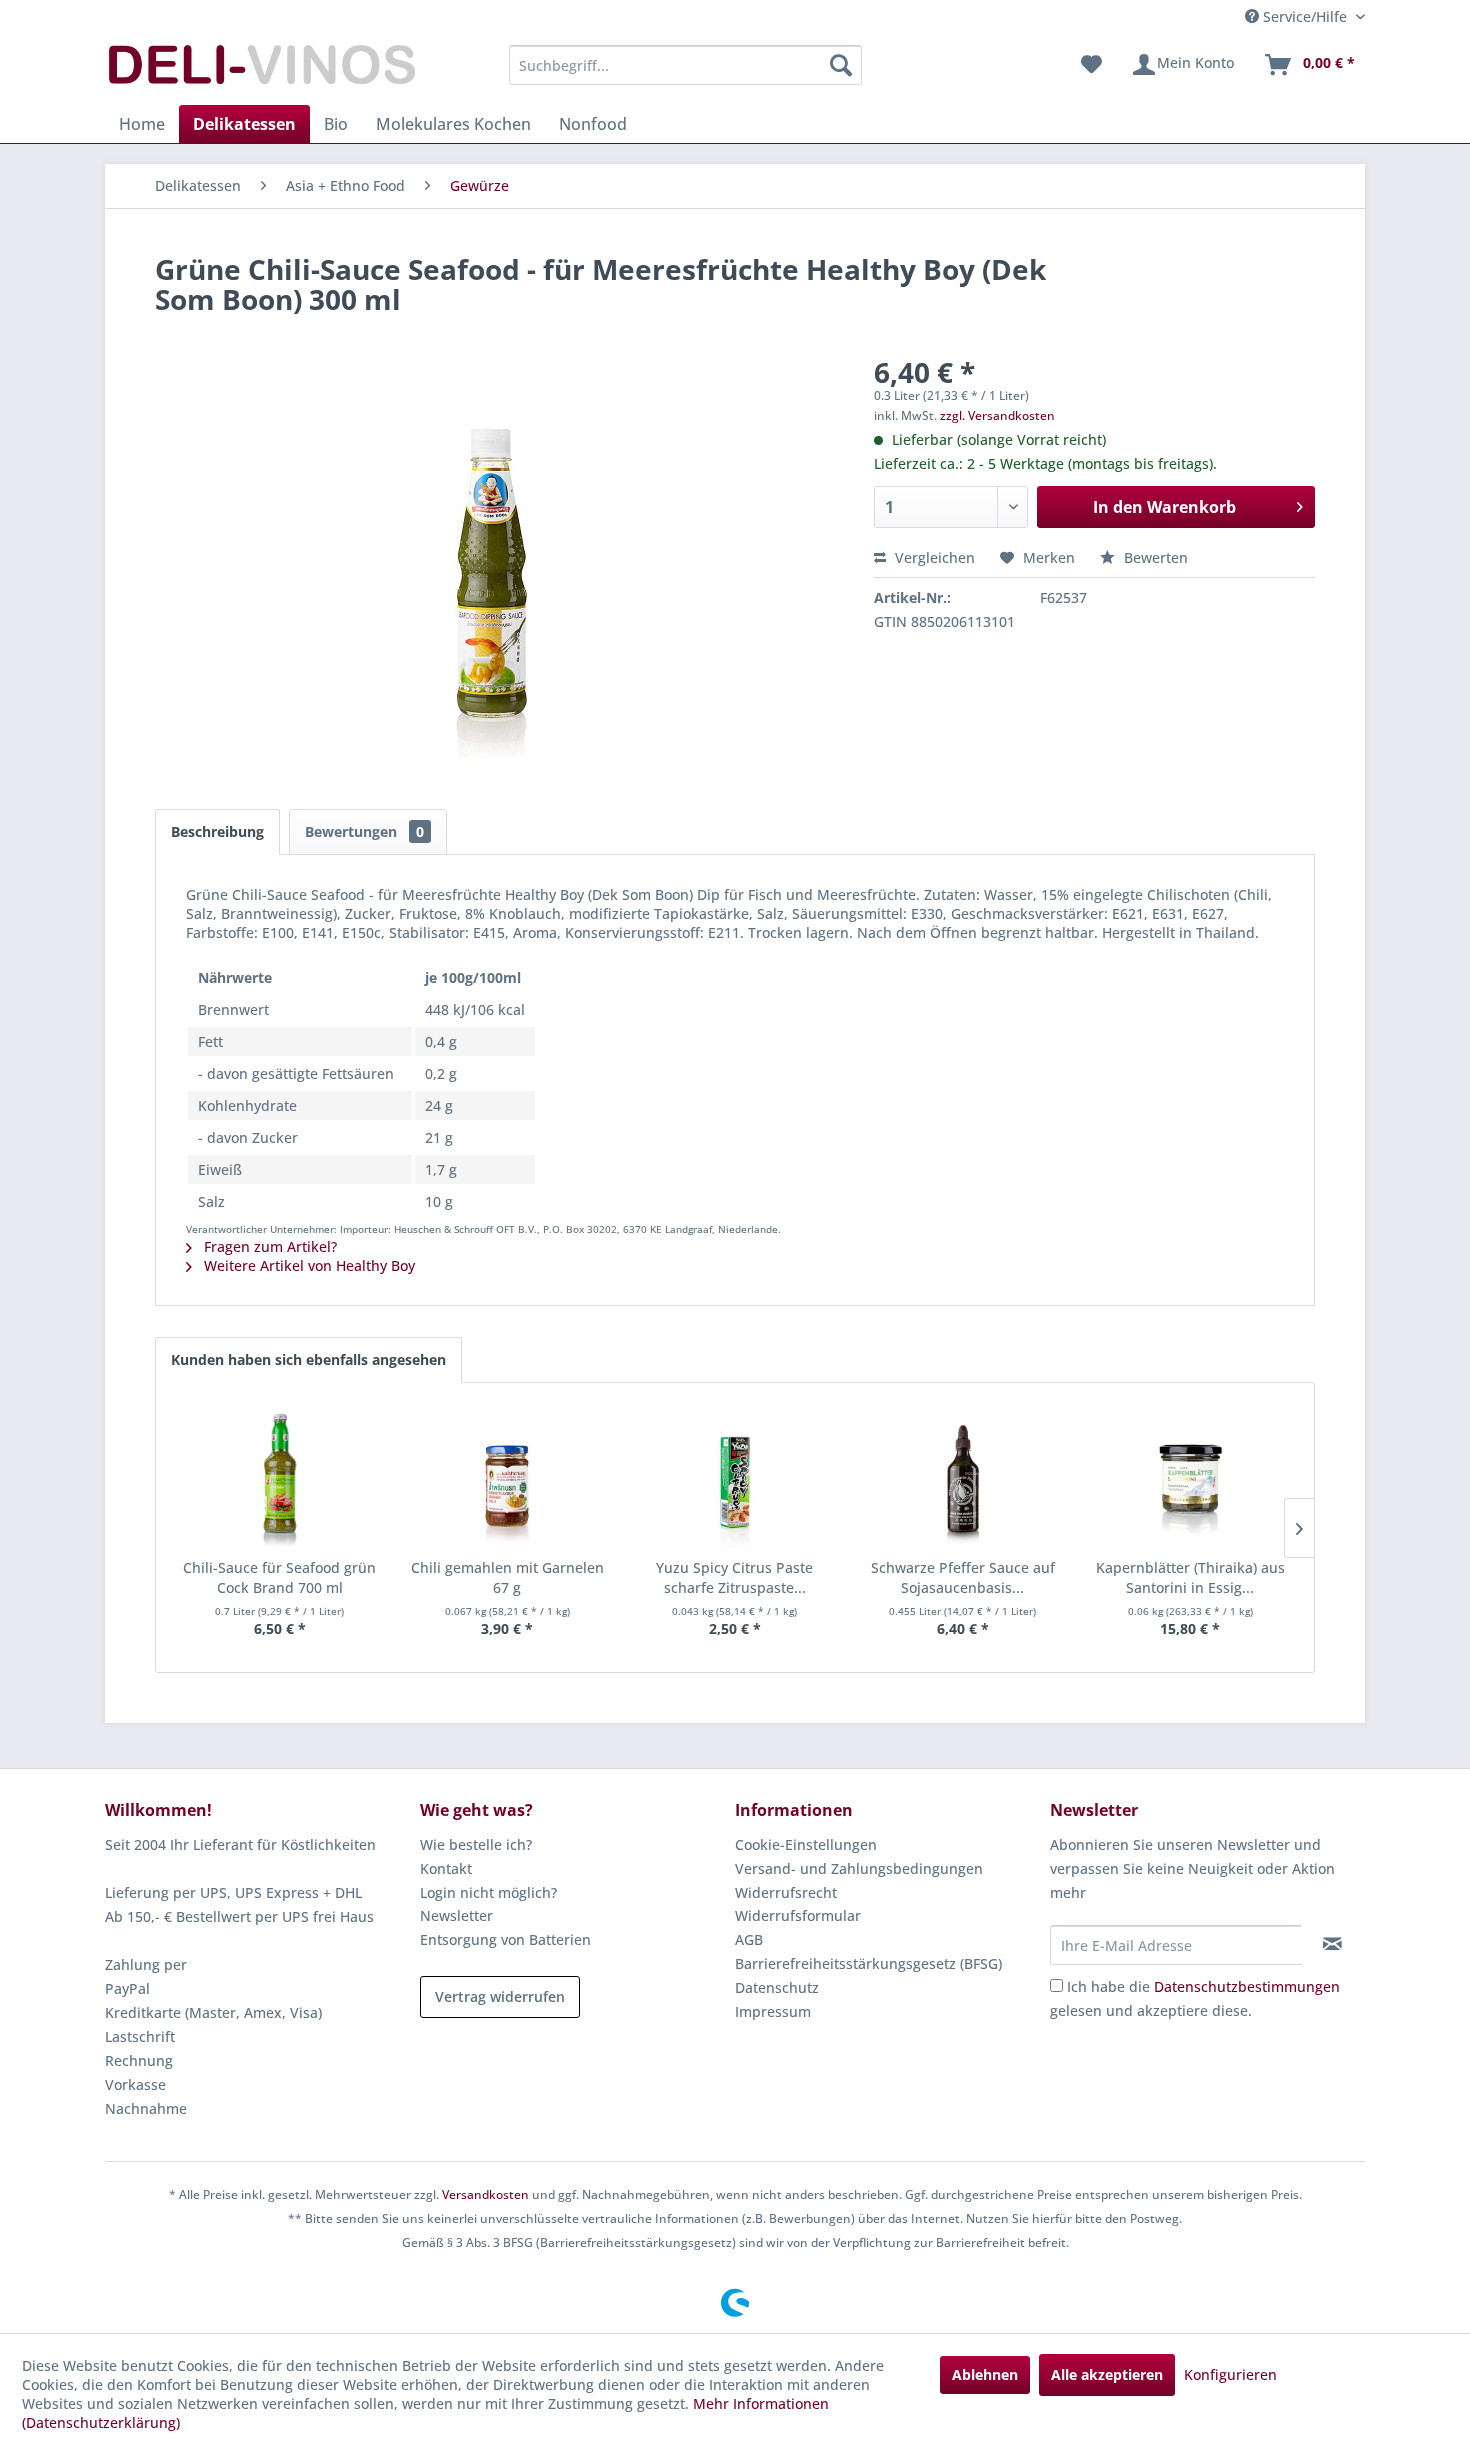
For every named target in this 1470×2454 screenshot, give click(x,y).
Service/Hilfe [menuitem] (1305, 16)
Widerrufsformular (798, 1915)
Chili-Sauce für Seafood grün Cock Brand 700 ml (279, 1577)
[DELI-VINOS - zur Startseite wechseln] (260, 70)
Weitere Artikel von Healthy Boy (307, 1265)
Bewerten (1154, 557)
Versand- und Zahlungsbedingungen (859, 1868)
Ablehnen (985, 2374)
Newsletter (456, 1915)
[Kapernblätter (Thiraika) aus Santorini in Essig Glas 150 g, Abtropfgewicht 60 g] (1190, 1478)
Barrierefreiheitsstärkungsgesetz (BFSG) (868, 1963)
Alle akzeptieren (1107, 2374)
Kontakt (446, 1868)
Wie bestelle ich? (476, 1844)
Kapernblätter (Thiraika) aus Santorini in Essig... (1190, 1577)
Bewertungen (364, 831)
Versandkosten (485, 2194)
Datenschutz (777, 1987)
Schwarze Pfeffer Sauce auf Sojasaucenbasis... (963, 1577)
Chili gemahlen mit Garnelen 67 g (507, 1577)
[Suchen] (841, 65)
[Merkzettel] (1091, 65)
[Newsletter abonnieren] (1332, 1944)
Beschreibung (217, 831)
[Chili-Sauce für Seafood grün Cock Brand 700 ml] (280, 1478)
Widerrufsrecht (786, 1892)
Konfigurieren (1230, 2374)
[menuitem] (685, 65)
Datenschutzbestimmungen (1247, 1986)
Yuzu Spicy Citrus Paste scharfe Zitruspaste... (734, 1577)
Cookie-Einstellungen (806, 1844)
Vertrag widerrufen (500, 1996)
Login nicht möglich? (488, 1892)
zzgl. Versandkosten (997, 415)
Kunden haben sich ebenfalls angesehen (308, 1359)
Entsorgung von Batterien (505, 1939)
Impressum (773, 2011)
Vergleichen (933, 557)
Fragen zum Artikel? (268, 1246)
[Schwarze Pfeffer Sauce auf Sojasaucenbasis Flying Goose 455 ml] (963, 1478)
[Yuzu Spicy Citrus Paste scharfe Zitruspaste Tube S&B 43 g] (735, 1478)
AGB (749, 1939)
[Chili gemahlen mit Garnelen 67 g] (508, 1478)
